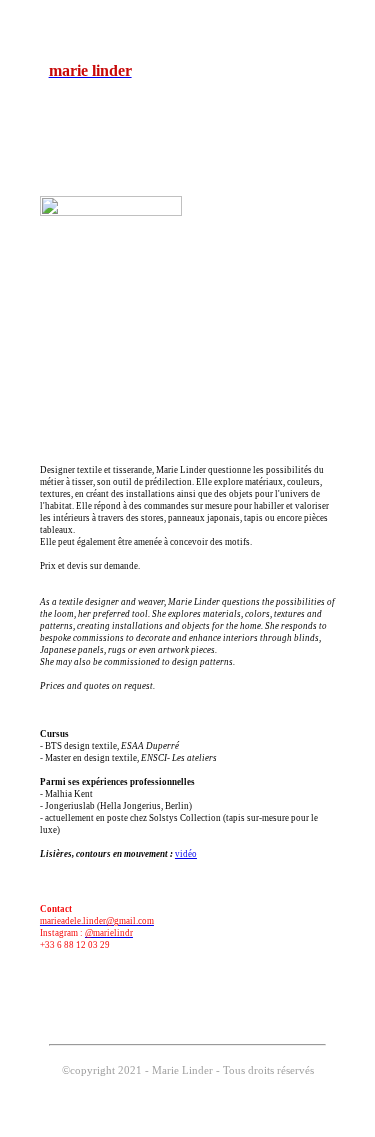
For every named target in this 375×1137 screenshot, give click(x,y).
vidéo (186, 854)
